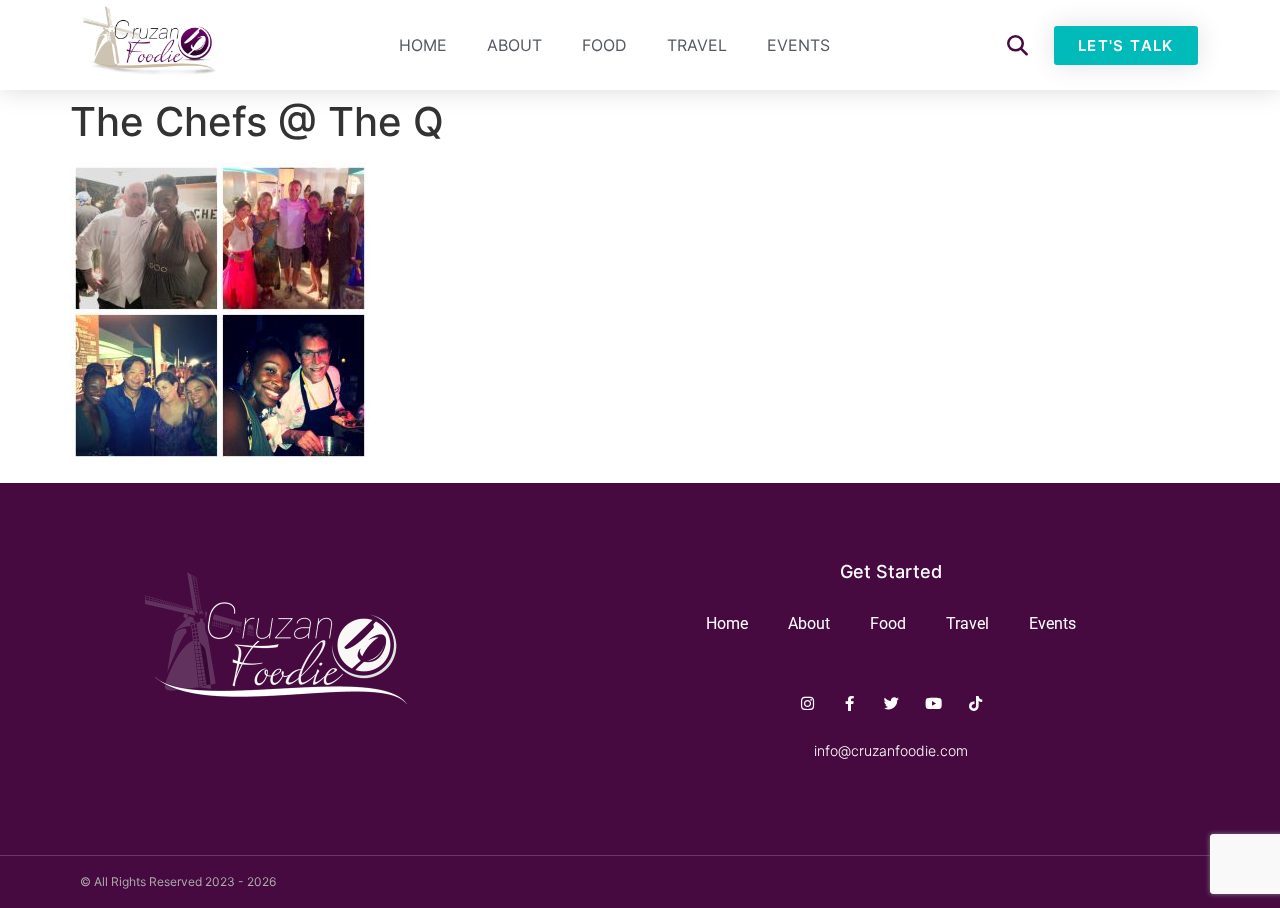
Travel (697, 45)
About (514, 45)
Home (423, 45)
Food (604, 45)
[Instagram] (807, 703)
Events (798, 45)
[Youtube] (933, 703)
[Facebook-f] (849, 703)
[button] (1017, 45)
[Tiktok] (975, 703)
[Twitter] (891, 703)
